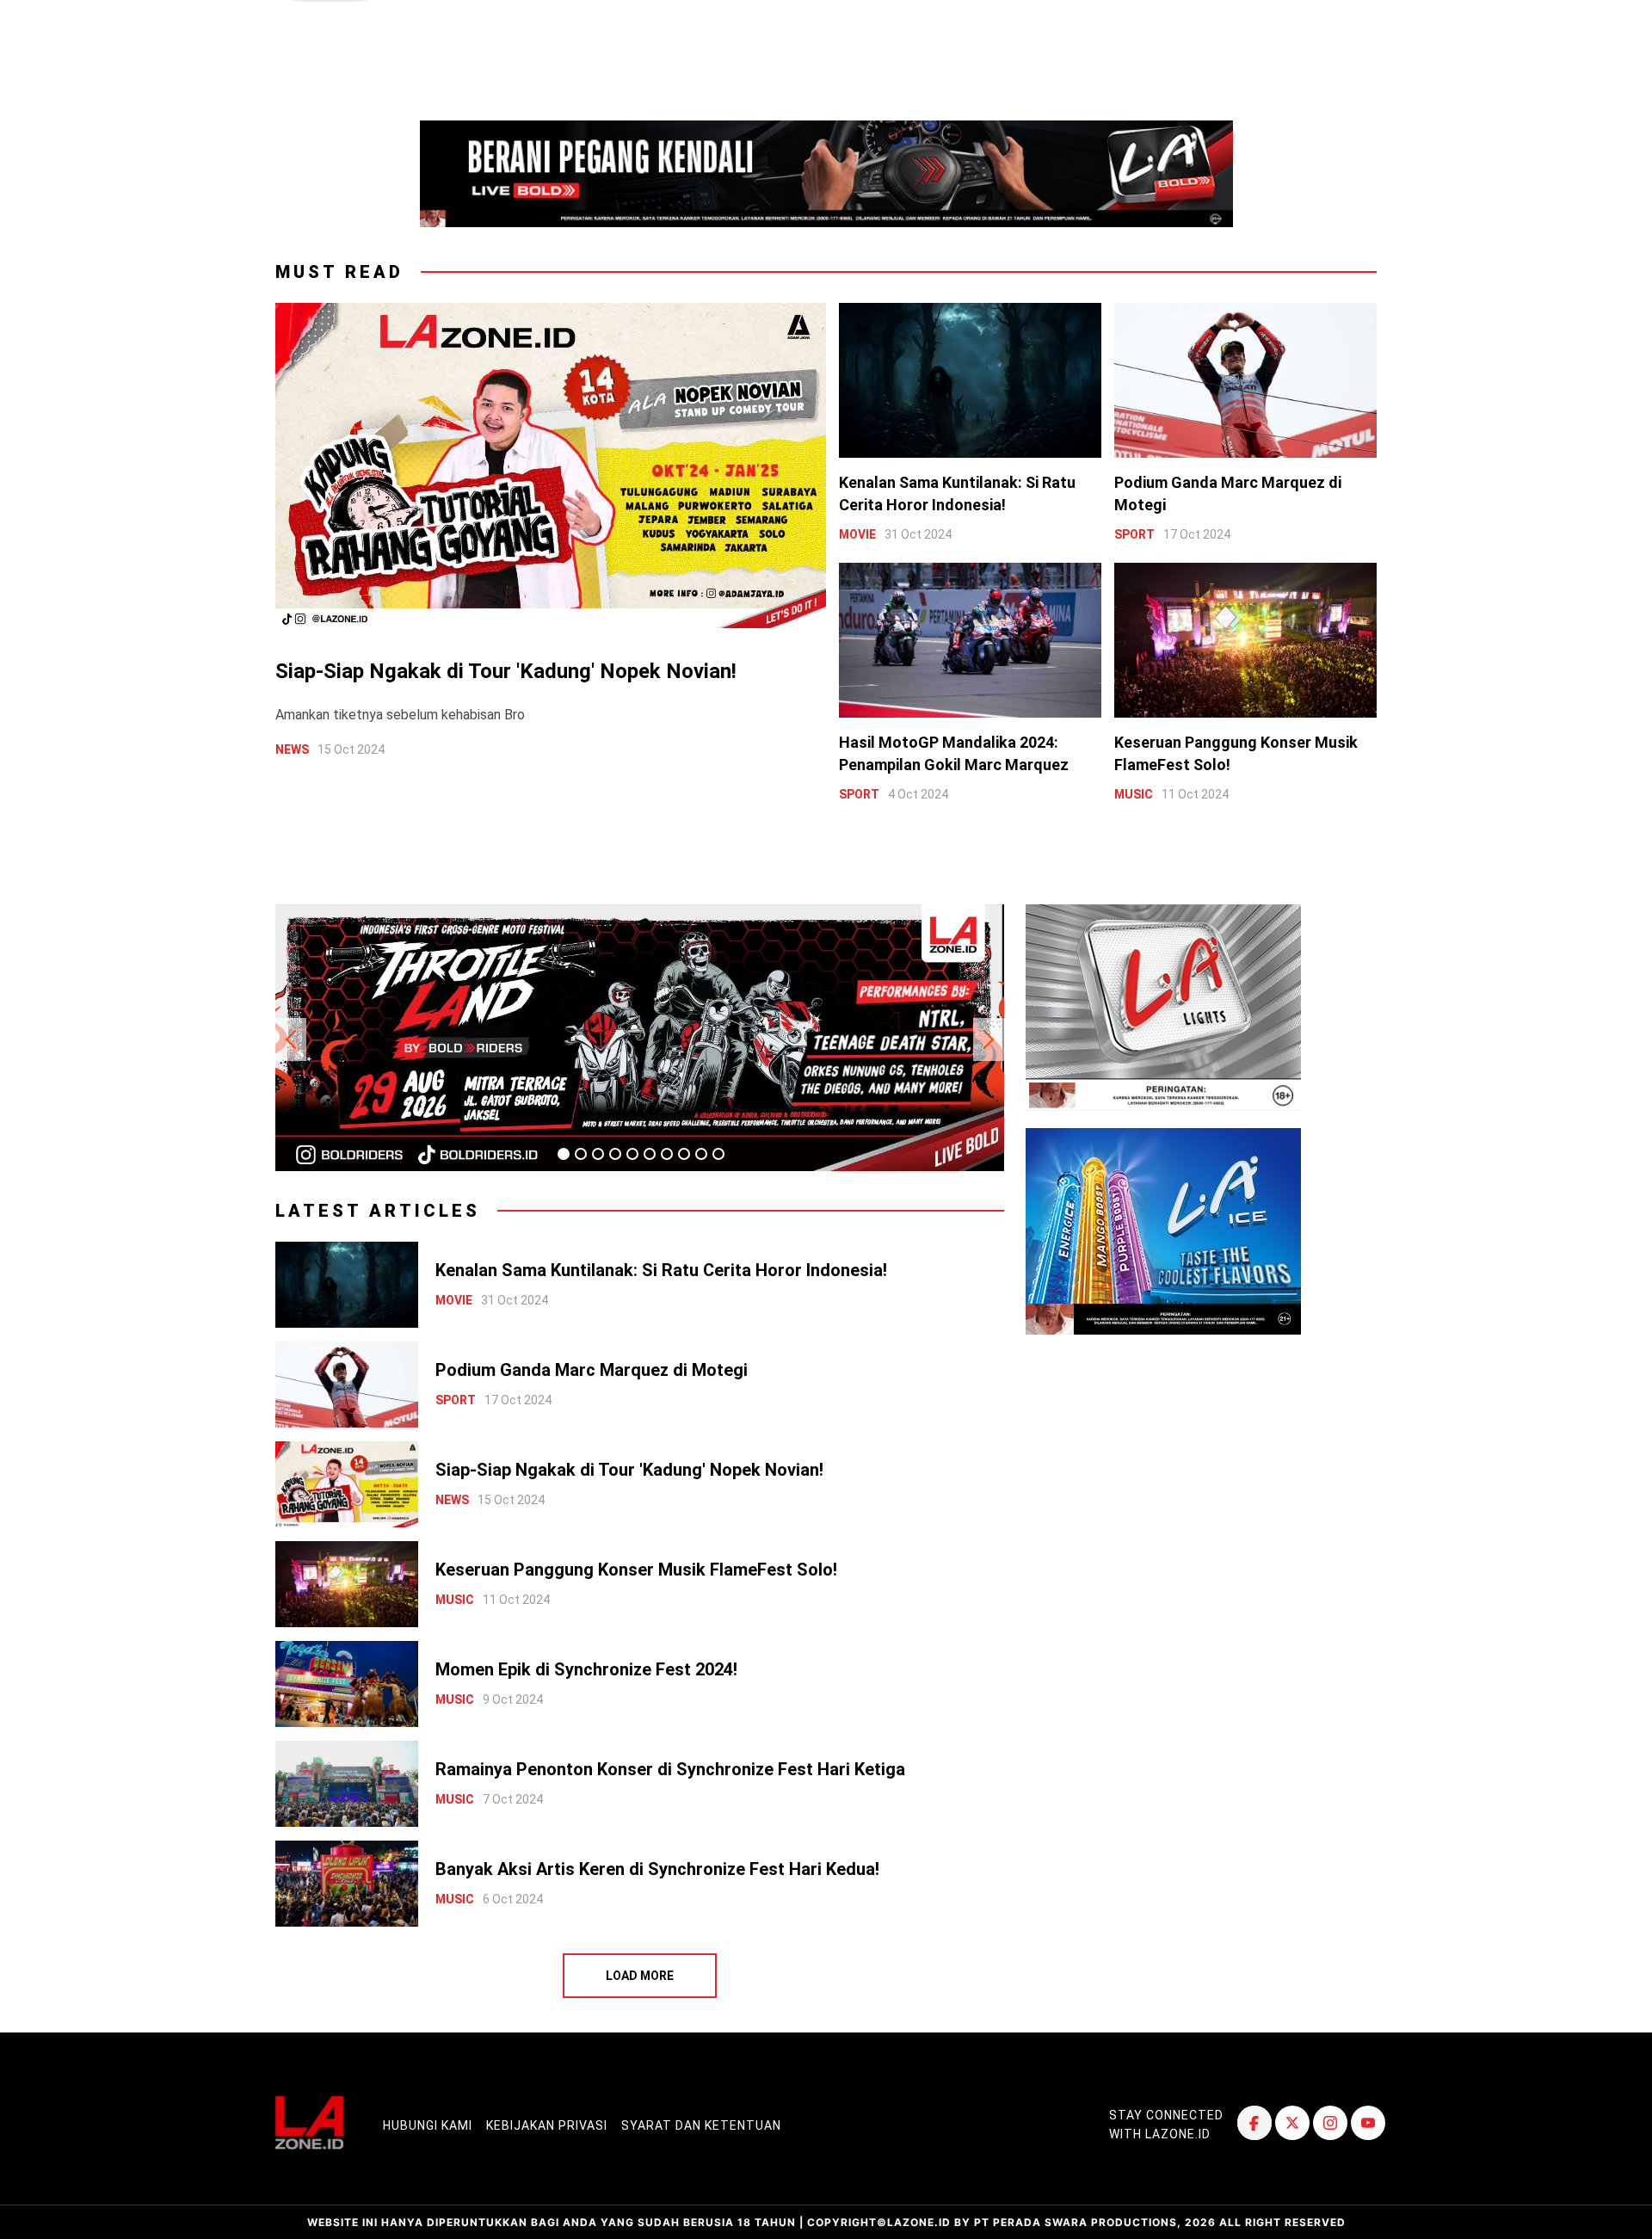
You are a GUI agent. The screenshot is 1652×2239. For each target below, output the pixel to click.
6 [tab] (650, 1154)
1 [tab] (564, 1154)
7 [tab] (667, 1154)
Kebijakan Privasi (547, 2125)
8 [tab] (684, 1154)
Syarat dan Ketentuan (701, 2125)
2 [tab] (581, 1154)
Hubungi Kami (428, 2125)
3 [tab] (598, 1154)
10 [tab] (718, 1154)
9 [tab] (701, 1154)
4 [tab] (615, 1154)
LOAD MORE (640, 1976)
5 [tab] (632, 1154)
